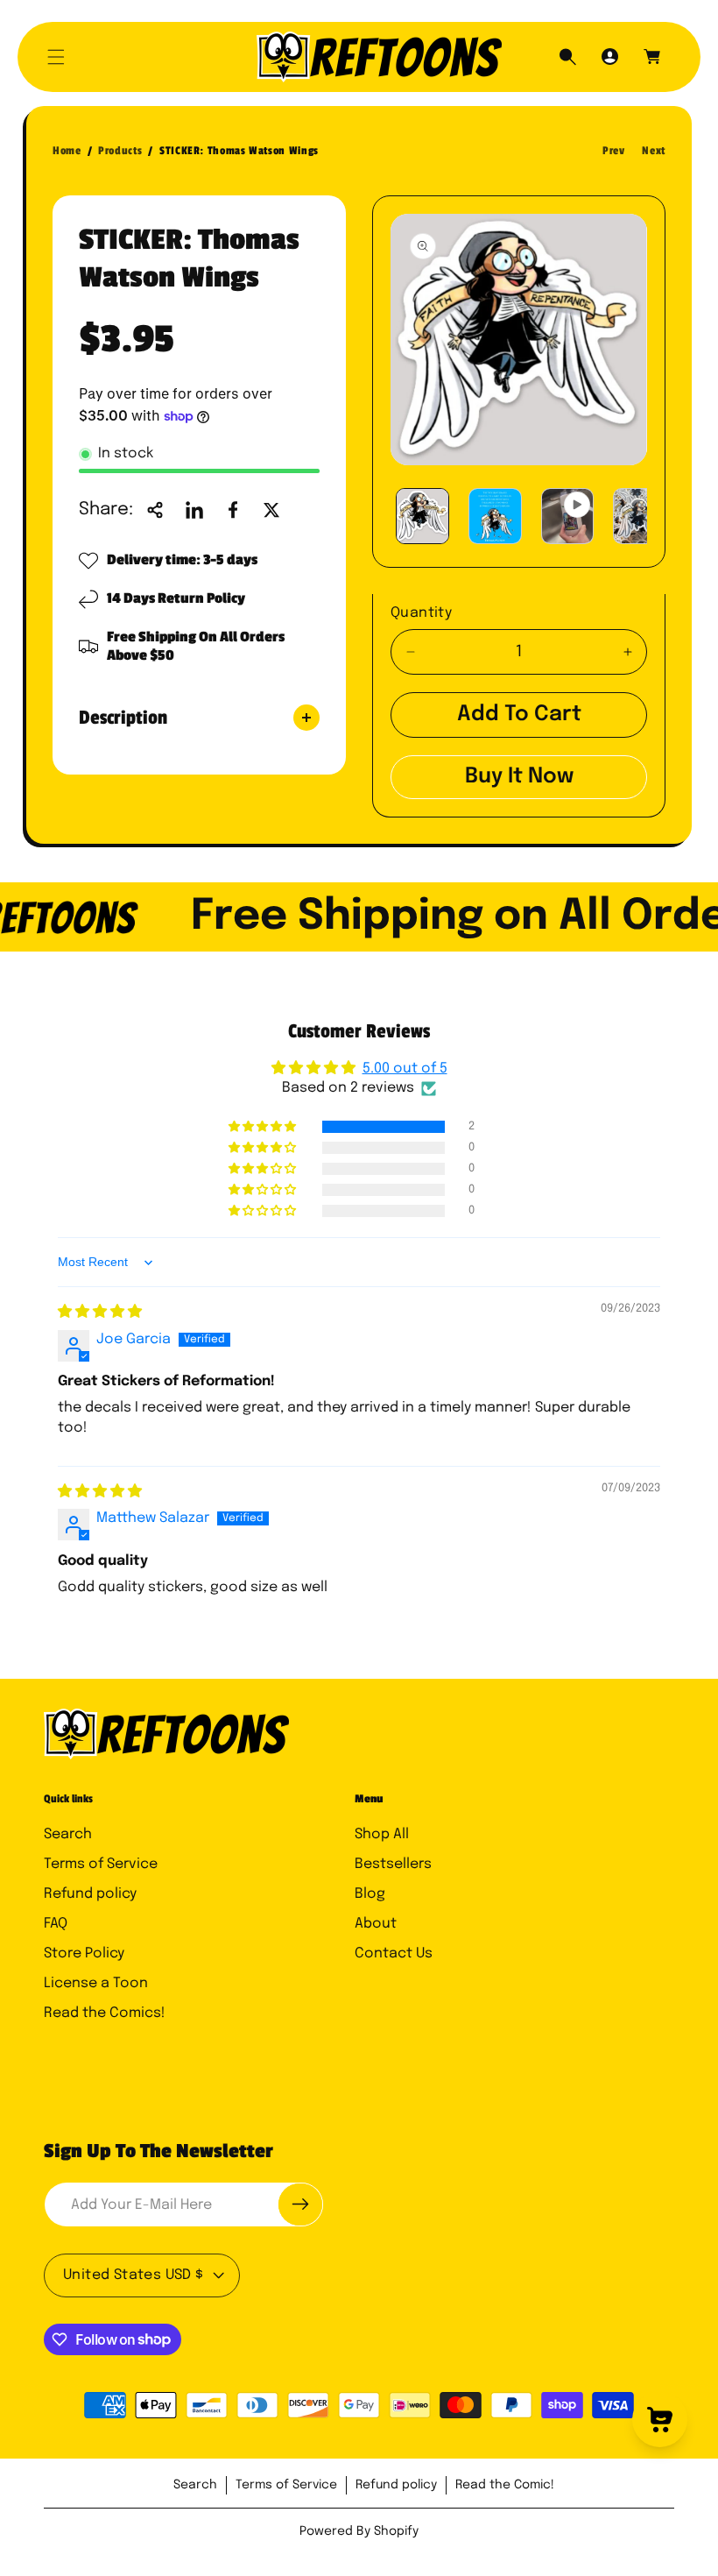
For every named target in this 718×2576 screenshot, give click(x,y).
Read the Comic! (505, 2485)
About (376, 1924)
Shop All (382, 1834)
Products (120, 151)
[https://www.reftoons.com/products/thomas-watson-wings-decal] (194, 510)
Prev (614, 151)
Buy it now (519, 777)
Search (68, 1834)
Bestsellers (393, 1864)
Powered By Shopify (359, 2531)
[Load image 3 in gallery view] (640, 516)
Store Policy (84, 1953)
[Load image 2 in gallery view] (495, 516)
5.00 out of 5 (405, 1069)
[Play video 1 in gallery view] (568, 516)
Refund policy (90, 1894)
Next (654, 151)
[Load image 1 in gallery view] (422, 516)
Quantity (421, 613)
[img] (100, 1312)
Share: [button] (106, 510)
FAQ (56, 1924)
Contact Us (394, 1953)
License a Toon (96, 1983)
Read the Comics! (105, 2013)
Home (67, 151)
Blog (370, 1894)
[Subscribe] (300, 2204)
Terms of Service (101, 1864)
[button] (56, 57)
